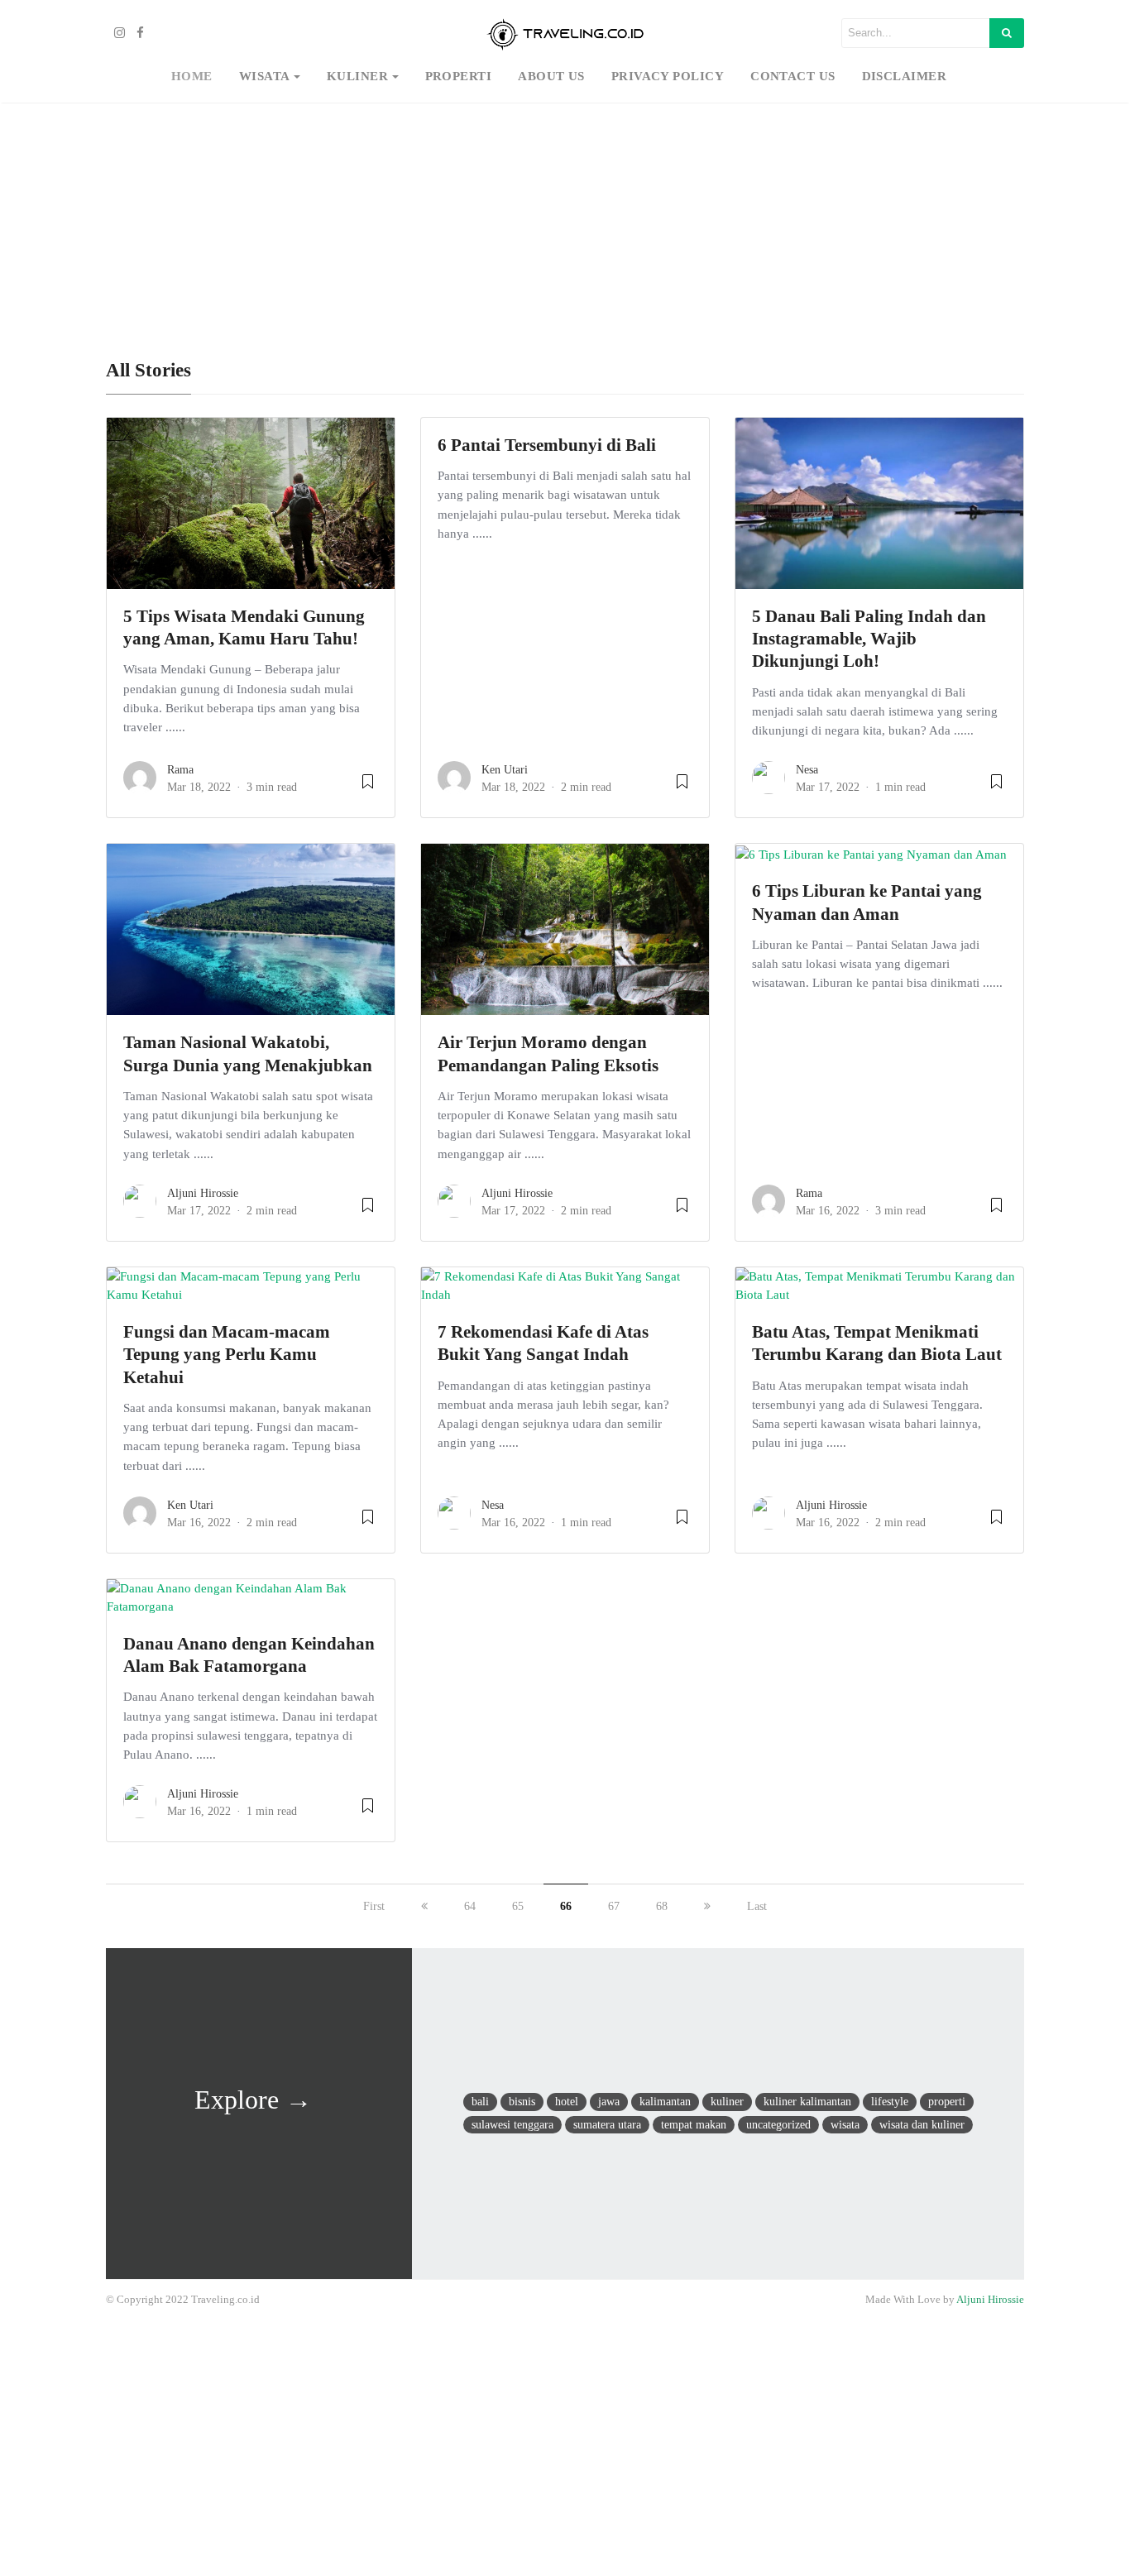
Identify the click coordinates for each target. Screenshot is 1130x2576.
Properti (459, 76)
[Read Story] (368, 788)
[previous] (424, 1906)
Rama (180, 770)
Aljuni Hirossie (203, 1193)
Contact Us (793, 76)
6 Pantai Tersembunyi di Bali (547, 445)
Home (192, 76)
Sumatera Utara (607, 2124)
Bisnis (522, 2101)
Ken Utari (505, 770)
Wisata (265, 76)
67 (614, 1906)
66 (566, 1906)
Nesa (807, 770)
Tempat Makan (694, 2124)
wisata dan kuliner (922, 2124)
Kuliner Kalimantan (807, 2101)
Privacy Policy (668, 76)
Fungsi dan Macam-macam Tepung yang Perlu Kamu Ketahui (227, 1355)
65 (518, 1906)
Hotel (567, 2101)
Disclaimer (905, 76)
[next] (707, 1906)
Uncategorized (778, 2124)
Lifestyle (890, 2101)
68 (662, 1906)
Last (757, 1906)
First (374, 1906)
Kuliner (357, 76)
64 (470, 1906)
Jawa (609, 2101)
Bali (480, 2101)
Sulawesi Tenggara (512, 2124)
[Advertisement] (565, 220)
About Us (551, 76)
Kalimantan (665, 2101)
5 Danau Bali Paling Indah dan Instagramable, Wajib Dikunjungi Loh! (869, 639)
